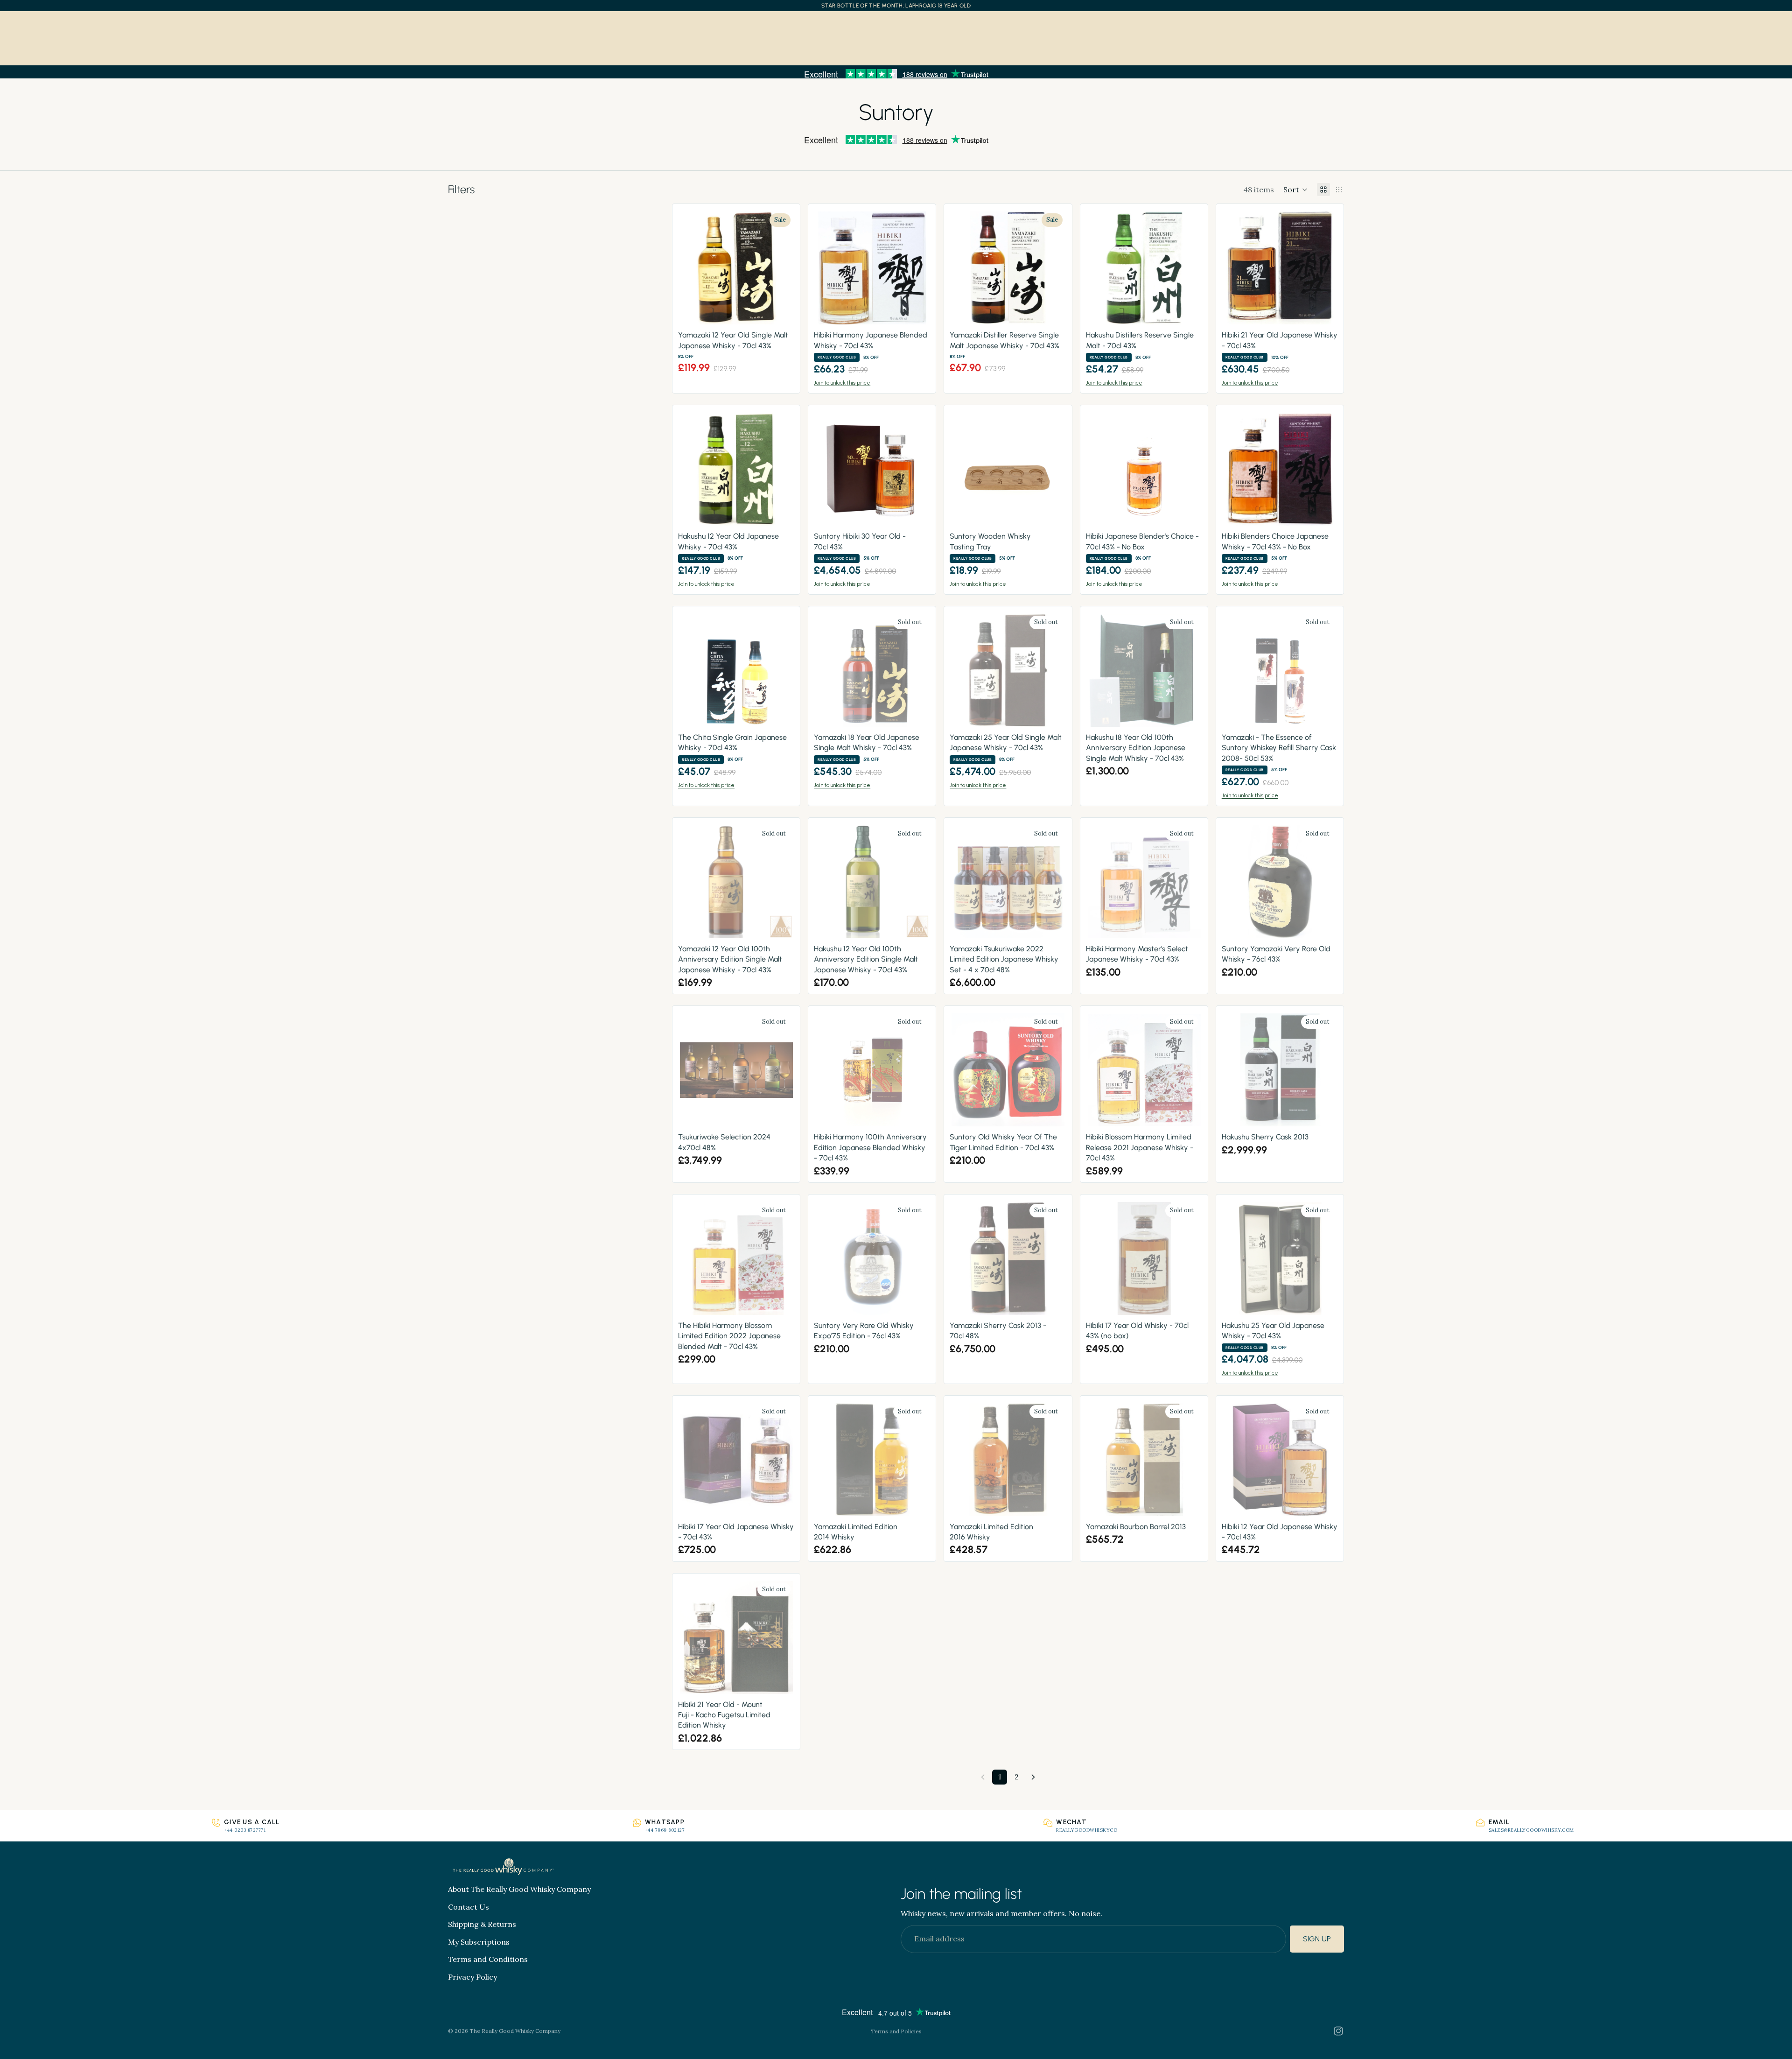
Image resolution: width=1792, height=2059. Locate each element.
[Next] (1033, 1777)
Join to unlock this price (842, 383)
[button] (1295, 190)
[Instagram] (1338, 2031)
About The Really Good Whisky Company (519, 1889)
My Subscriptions (479, 1942)
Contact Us (469, 1907)
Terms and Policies (896, 2031)
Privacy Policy (472, 1977)
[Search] (21, 33)
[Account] (1743, 33)
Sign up (1317, 1939)
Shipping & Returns (482, 1925)
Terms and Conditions (488, 1960)
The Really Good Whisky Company (515, 2031)
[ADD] (780, 312)
